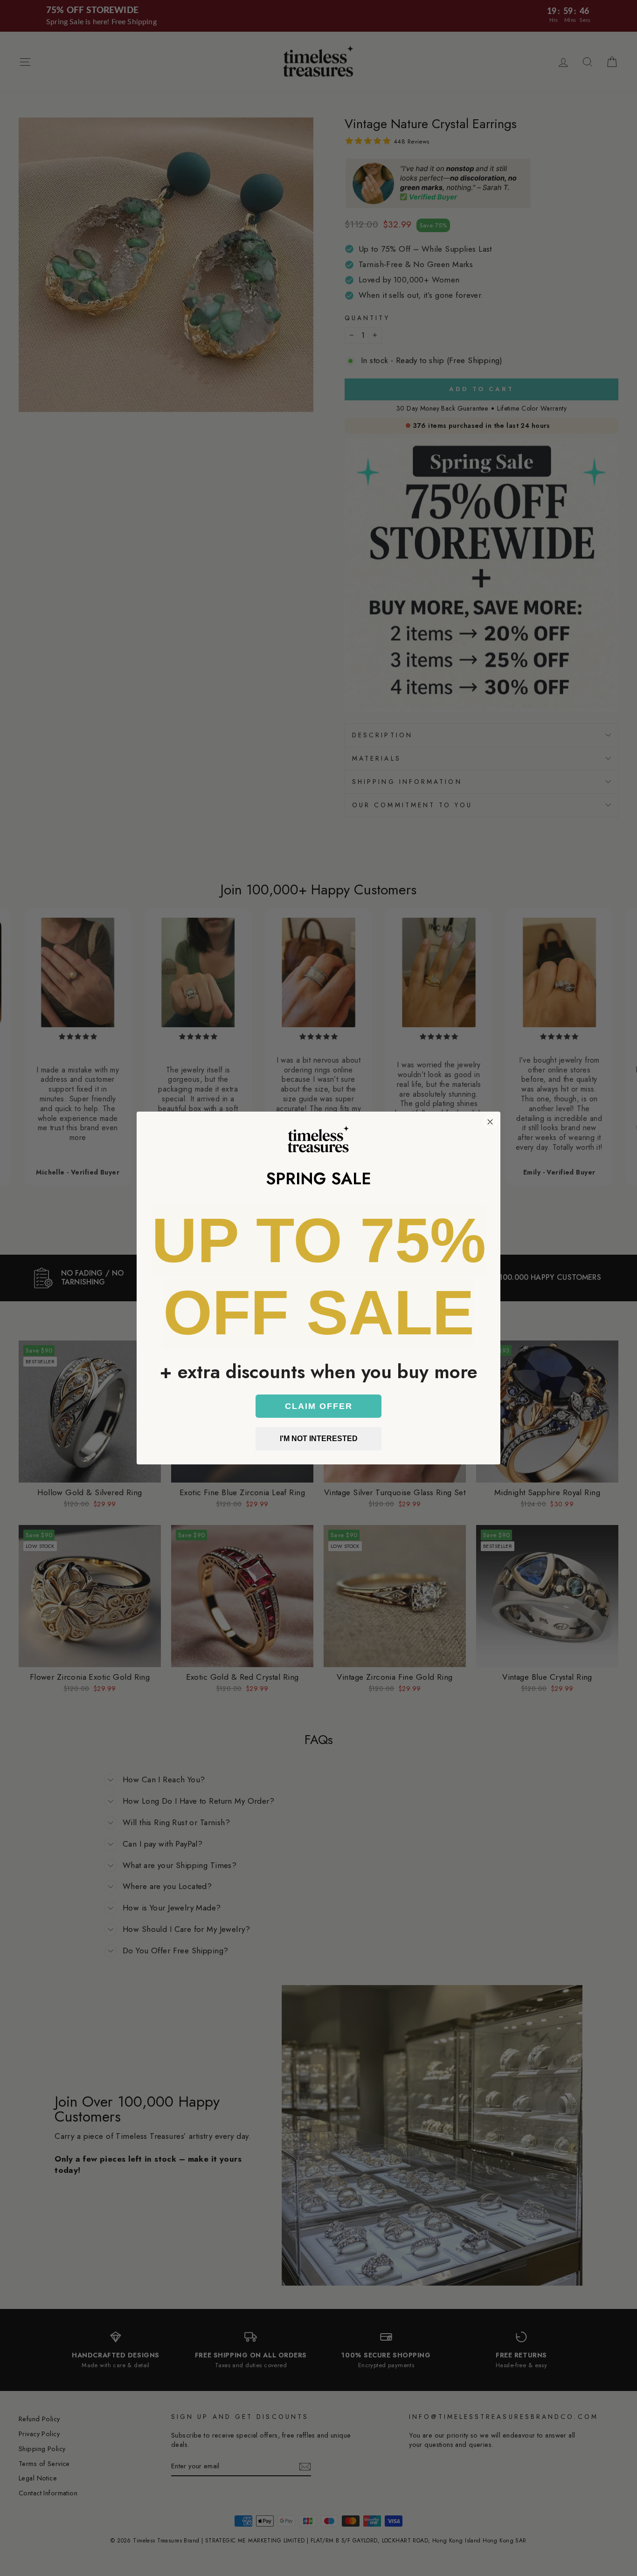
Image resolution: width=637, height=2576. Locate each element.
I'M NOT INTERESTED (319, 1439)
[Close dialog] (490, 1122)
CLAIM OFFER (319, 1406)
